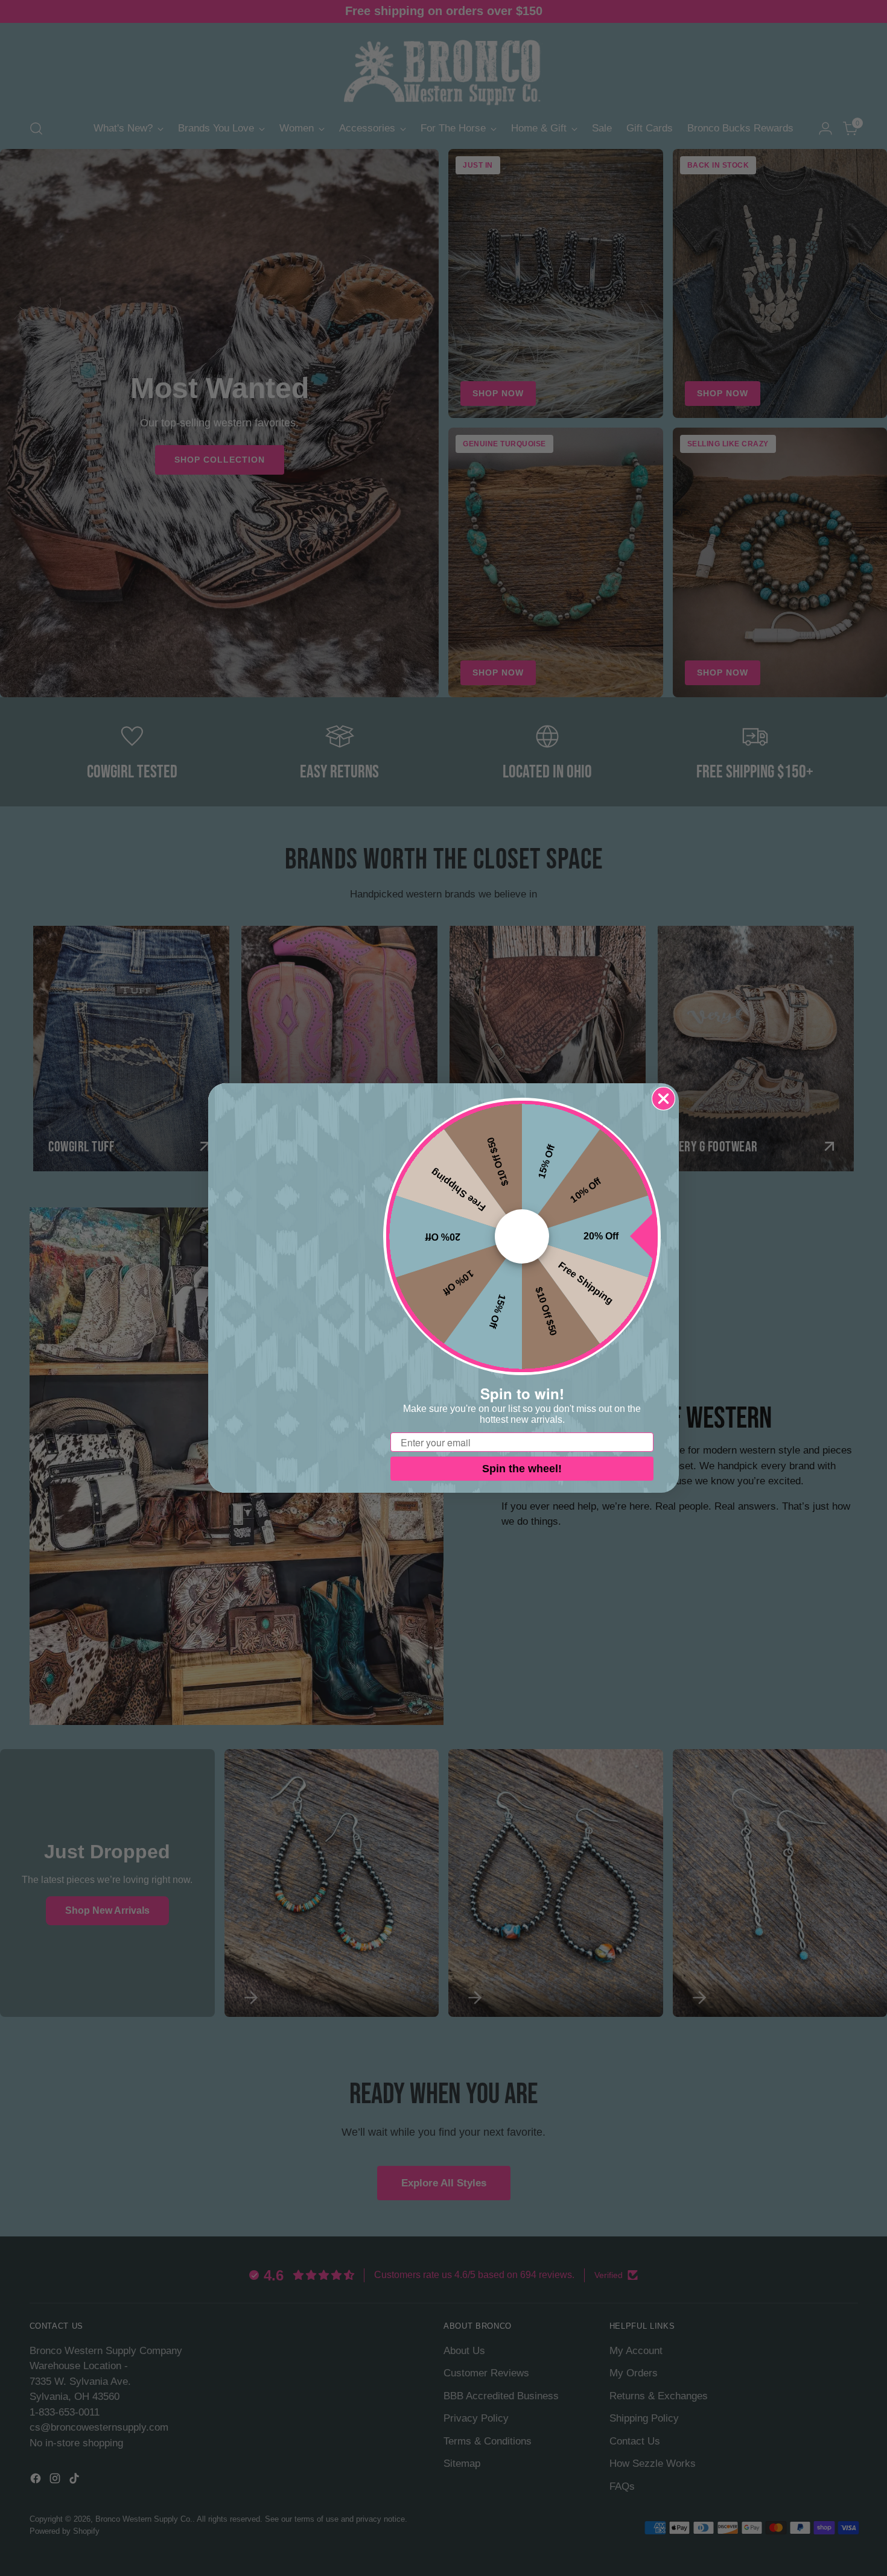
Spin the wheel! (522, 1469)
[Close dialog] (663, 1099)
